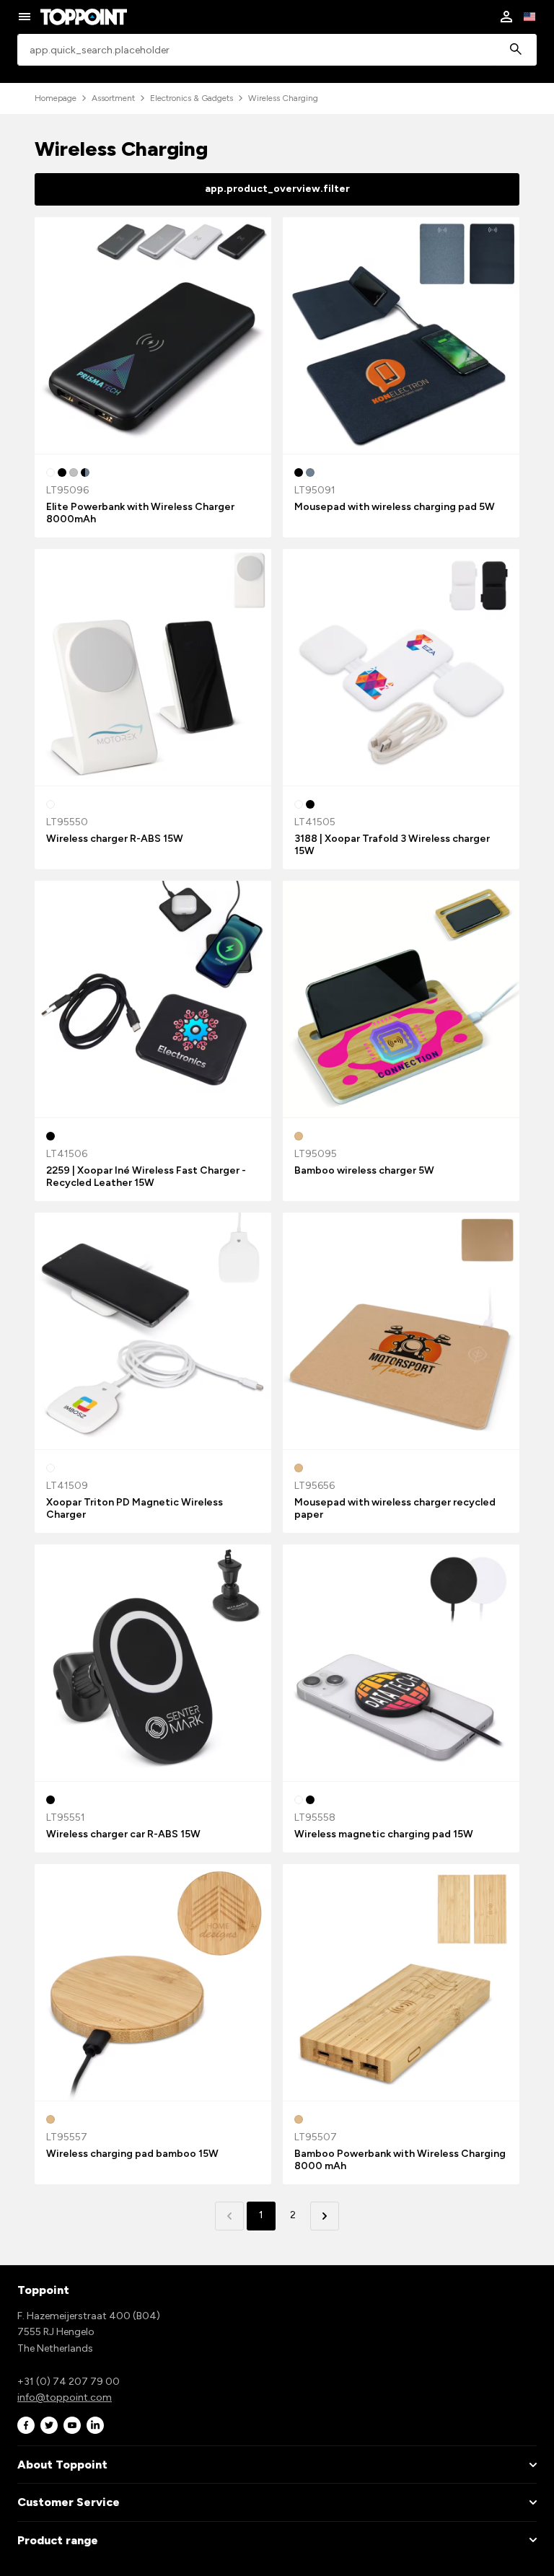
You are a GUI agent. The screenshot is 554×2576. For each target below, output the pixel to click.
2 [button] (293, 2215)
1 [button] (261, 2215)
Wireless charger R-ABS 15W (115, 839)
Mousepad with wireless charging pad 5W (395, 507)
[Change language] (529, 17)
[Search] (516, 50)
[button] (325, 2216)
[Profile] (506, 17)
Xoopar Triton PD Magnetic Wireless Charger (135, 1508)
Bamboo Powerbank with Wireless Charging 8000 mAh (400, 2160)
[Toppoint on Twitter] (49, 2426)
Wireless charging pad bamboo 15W (132, 2154)
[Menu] (25, 17)
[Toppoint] (84, 17)
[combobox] (277, 50)
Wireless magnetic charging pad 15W (384, 1834)
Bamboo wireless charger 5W (364, 1170)
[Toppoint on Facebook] (26, 2426)
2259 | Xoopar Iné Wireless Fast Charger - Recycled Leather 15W (146, 1177)
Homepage (56, 98)
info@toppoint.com (65, 2397)
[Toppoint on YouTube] (72, 2426)
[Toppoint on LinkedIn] (95, 2426)
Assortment (113, 98)
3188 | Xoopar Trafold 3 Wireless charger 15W (392, 845)
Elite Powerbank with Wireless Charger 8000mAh (140, 513)
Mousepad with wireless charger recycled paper (395, 1508)
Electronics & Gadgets (192, 98)
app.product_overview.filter (277, 189)
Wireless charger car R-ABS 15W (123, 1834)
